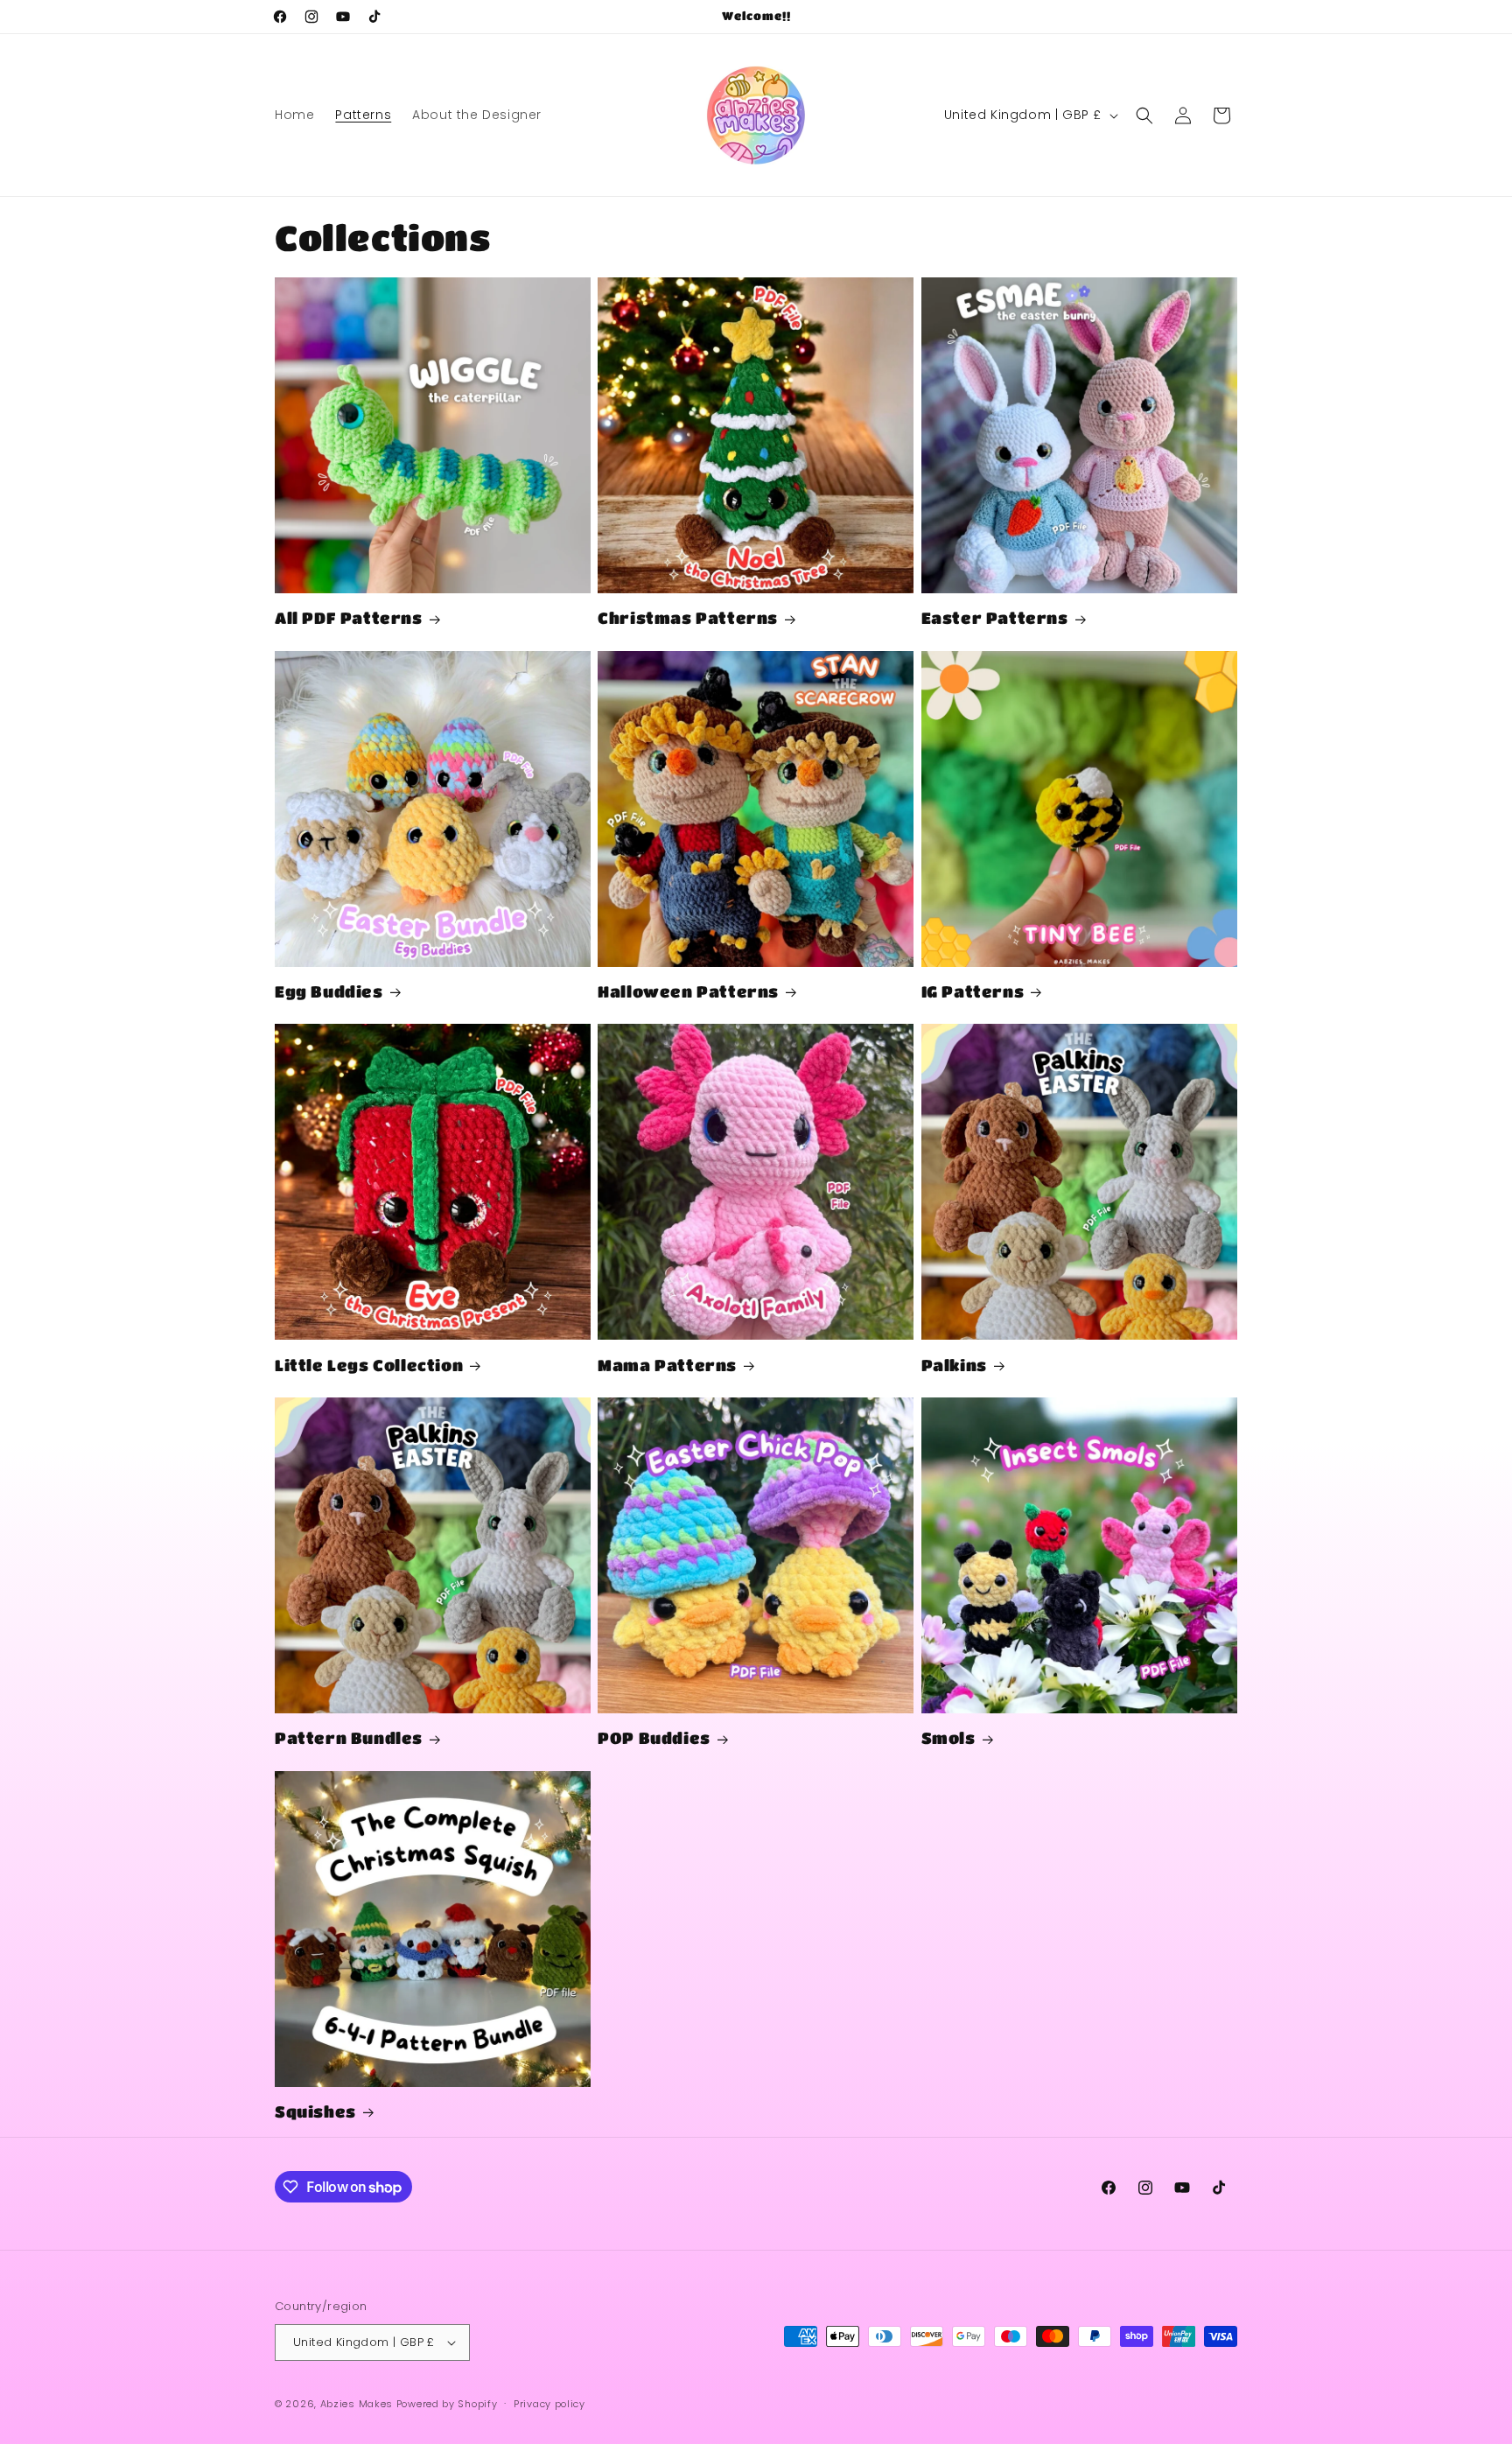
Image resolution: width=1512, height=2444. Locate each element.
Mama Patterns (667, 1365)
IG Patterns (973, 991)
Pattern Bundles (349, 1738)
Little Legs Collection (369, 1365)
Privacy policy (549, 2404)
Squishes (315, 2111)
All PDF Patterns (349, 618)
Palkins (954, 1365)
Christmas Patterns (688, 618)
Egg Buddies (329, 991)
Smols (948, 1738)
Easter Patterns (995, 618)
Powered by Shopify (447, 2404)
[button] (1144, 116)
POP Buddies (654, 1738)
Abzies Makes (357, 2404)
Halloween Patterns (688, 991)
